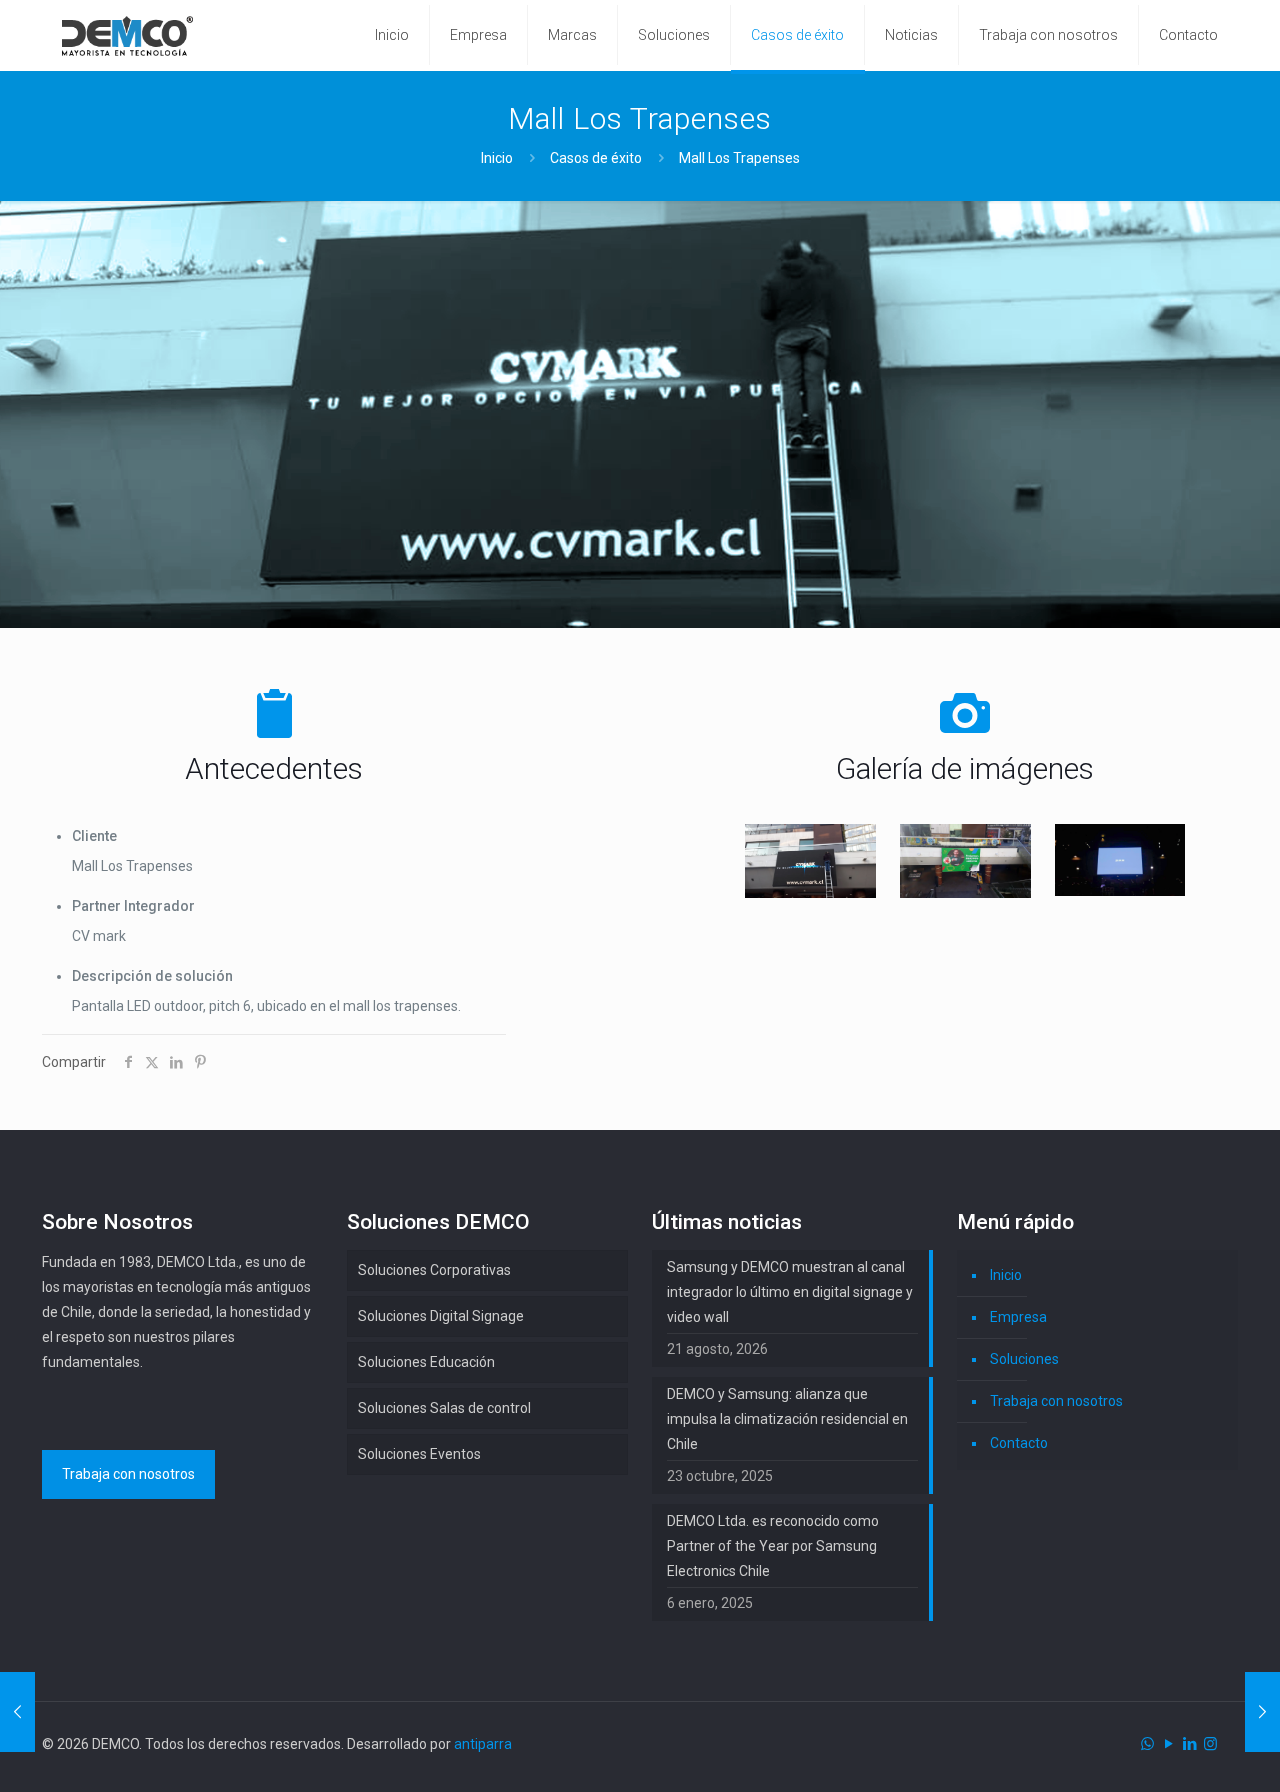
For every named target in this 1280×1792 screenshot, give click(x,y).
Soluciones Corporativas (434, 1270)
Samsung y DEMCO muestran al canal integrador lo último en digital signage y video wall (790, 1292)
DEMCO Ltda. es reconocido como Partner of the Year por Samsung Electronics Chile (773, 1546)
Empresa (1018, 1317)
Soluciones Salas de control (444, 1408)
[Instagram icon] (1210, 1744)
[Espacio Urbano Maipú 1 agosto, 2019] (1262, 1712)
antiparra (483, 1744)
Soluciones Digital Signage (441, 1316)
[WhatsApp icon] (1147, 1744)
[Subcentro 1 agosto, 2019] (17, 1712)
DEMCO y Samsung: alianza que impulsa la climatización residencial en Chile (787, 1419)
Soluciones (1024, 1359)
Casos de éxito (596, 158)
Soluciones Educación (426, 1362)
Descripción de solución (152, 976)
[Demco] (127, 35)
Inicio (497, 158)
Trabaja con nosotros (1056, 1401)
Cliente (94, 836)
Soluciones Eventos (419, 1454)
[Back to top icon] (1184, 1751)
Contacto (1019, 1443)
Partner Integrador (133, 906)
